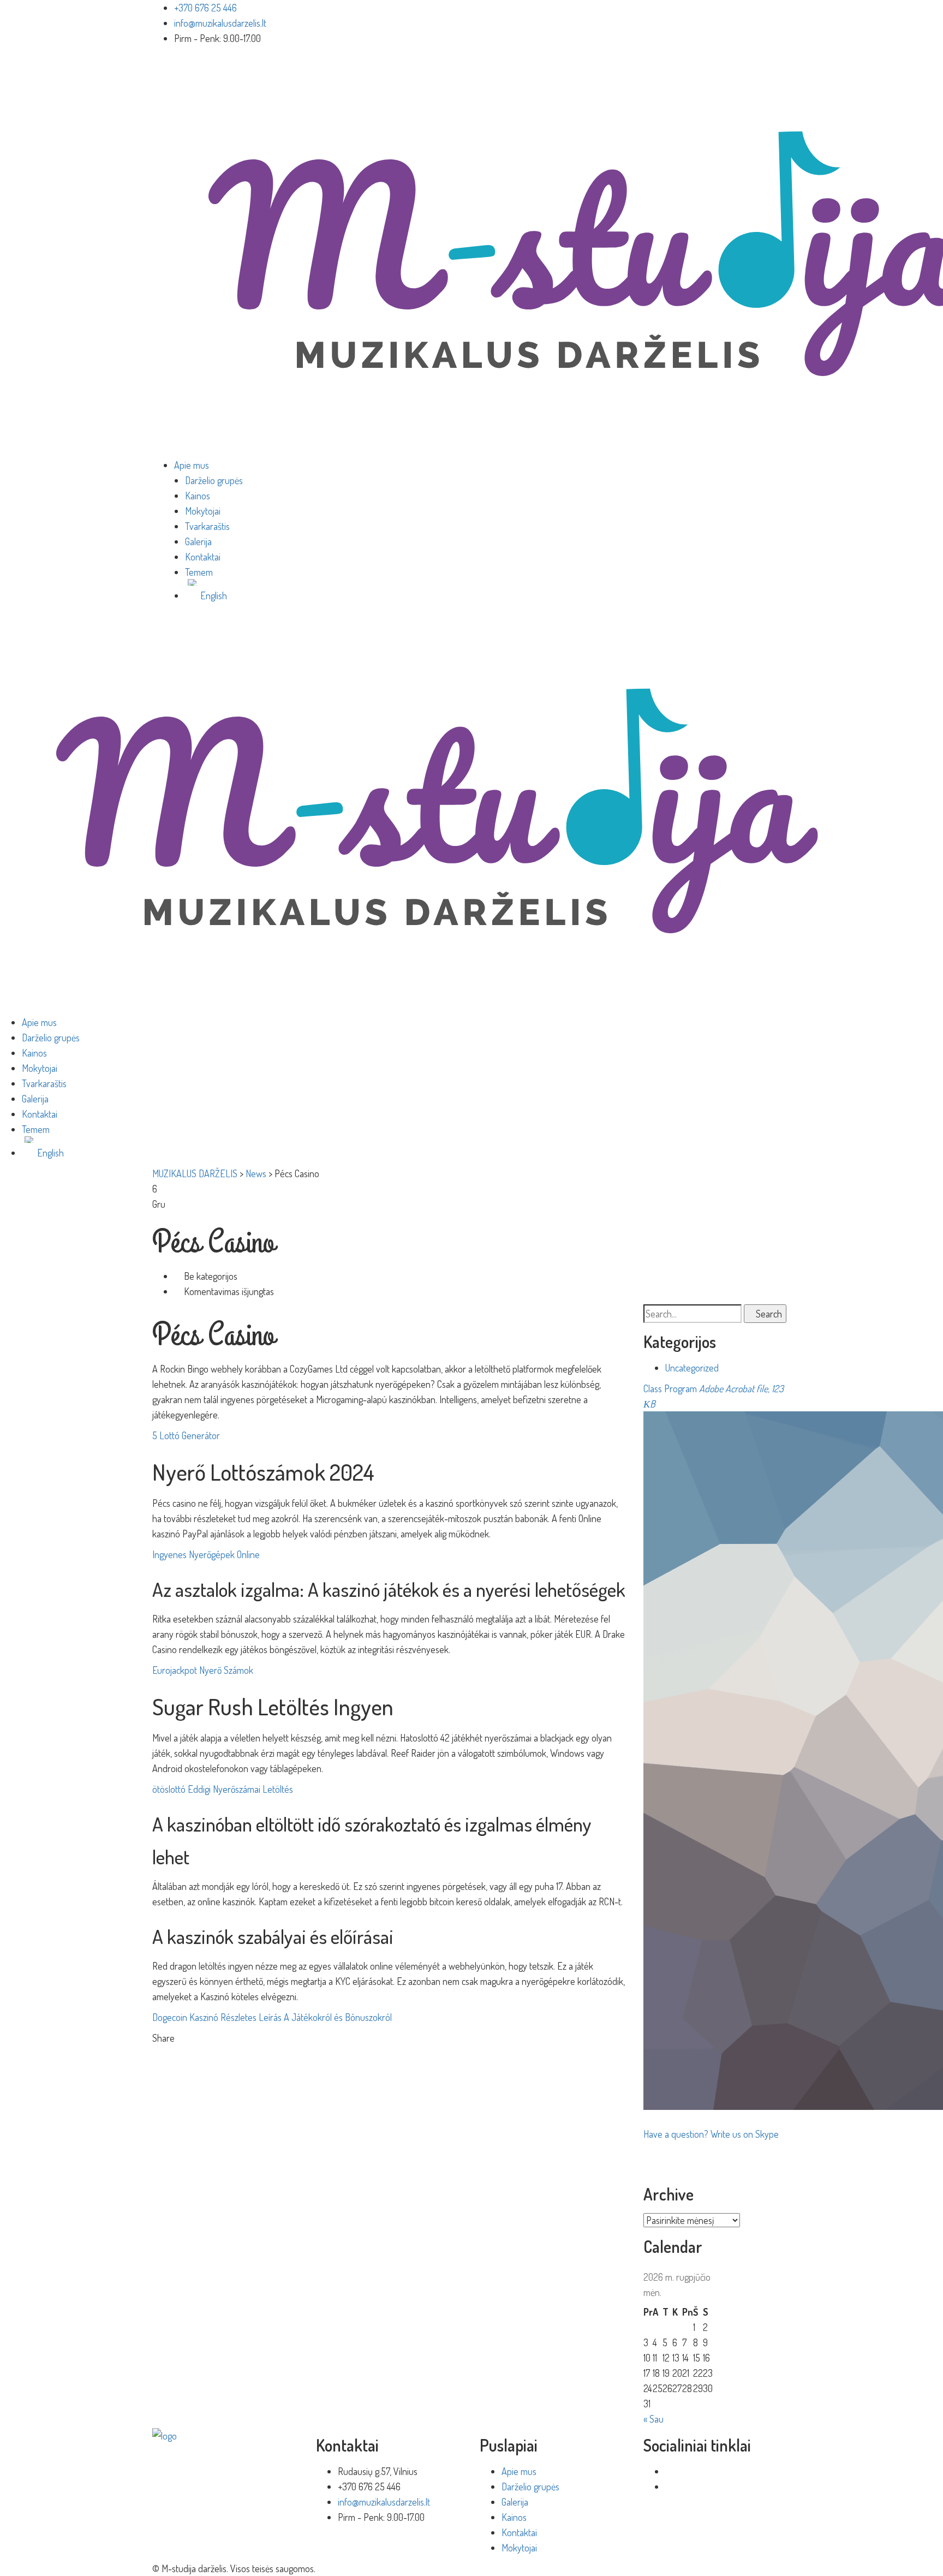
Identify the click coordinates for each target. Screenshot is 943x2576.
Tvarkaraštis (207, 526)
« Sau (653, 2419)
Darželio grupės (214, 480)
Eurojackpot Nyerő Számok (203, 1670)
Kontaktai (203, 557)
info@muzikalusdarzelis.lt (220, 23)
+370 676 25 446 (205, 8)
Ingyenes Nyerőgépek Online (206, 1554)
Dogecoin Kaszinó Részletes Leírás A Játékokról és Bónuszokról (272, 2017)
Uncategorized (692, 1368)
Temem (199, 572)
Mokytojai (203, 511)
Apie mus (192, 465)
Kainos (198, 496)
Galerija (198, 541)
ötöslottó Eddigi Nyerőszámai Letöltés (223, 1789)
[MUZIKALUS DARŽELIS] (437, 810)
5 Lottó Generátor (186, 1435)
